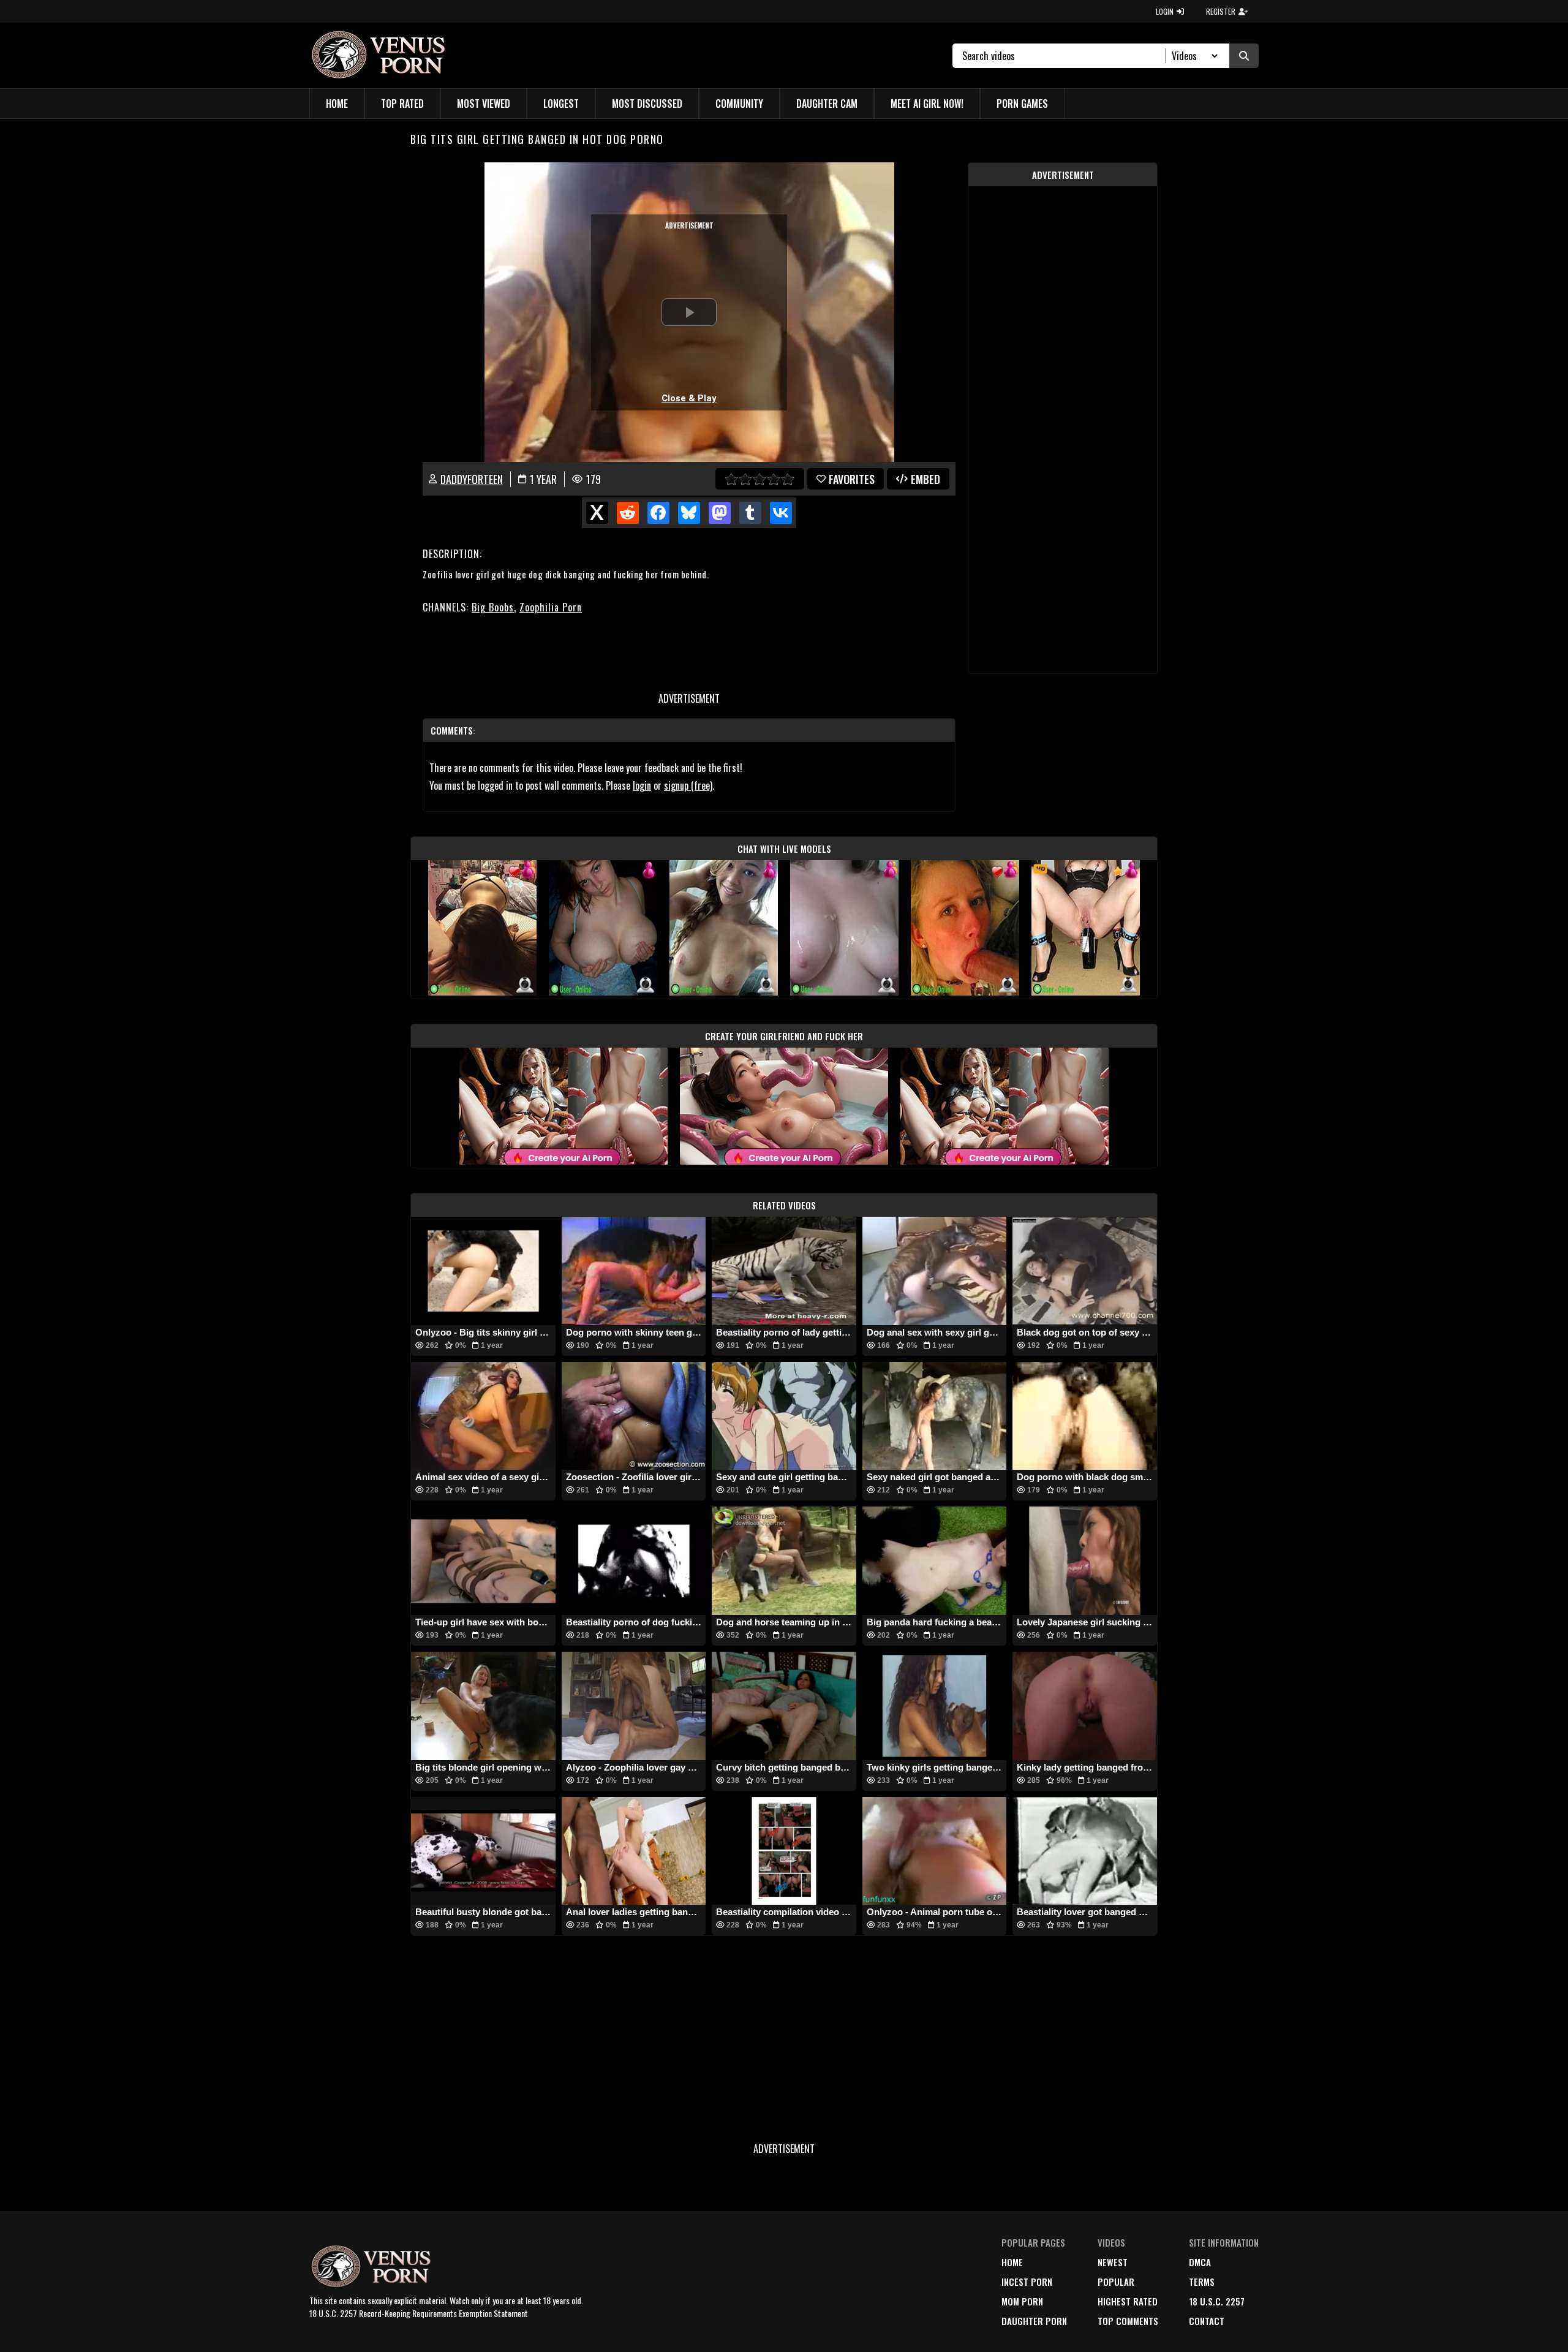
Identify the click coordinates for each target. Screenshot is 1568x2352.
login (642, 785)
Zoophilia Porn (551, 607)
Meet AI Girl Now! (927, 104)
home (1012, 2262)
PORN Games (1022, 104)
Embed (925, 479)
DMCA (1200, 2262)
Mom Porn (1022, 2301)
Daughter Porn (1034, 2321)
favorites (852, 479)
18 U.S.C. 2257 (1217, 2301)
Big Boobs (493, 607)
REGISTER (1221, 11)
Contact (1207, 2321)
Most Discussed (647, 104)
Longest (561, 104)
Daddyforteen (472, 479)
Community (739, 104)
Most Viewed (484, 104)
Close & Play (689, 398)
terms (1202, 2282)
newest (1113, 2262)
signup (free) (688, 785)
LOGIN (1165, 11)
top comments (1128, 2321)
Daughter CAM (827, 104)
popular (1116, 2282)
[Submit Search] (1244, 56)
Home (337, 104)
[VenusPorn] (381, 55)
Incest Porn (1027, 2282)
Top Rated (402, 104)
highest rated (1128, 2301)
